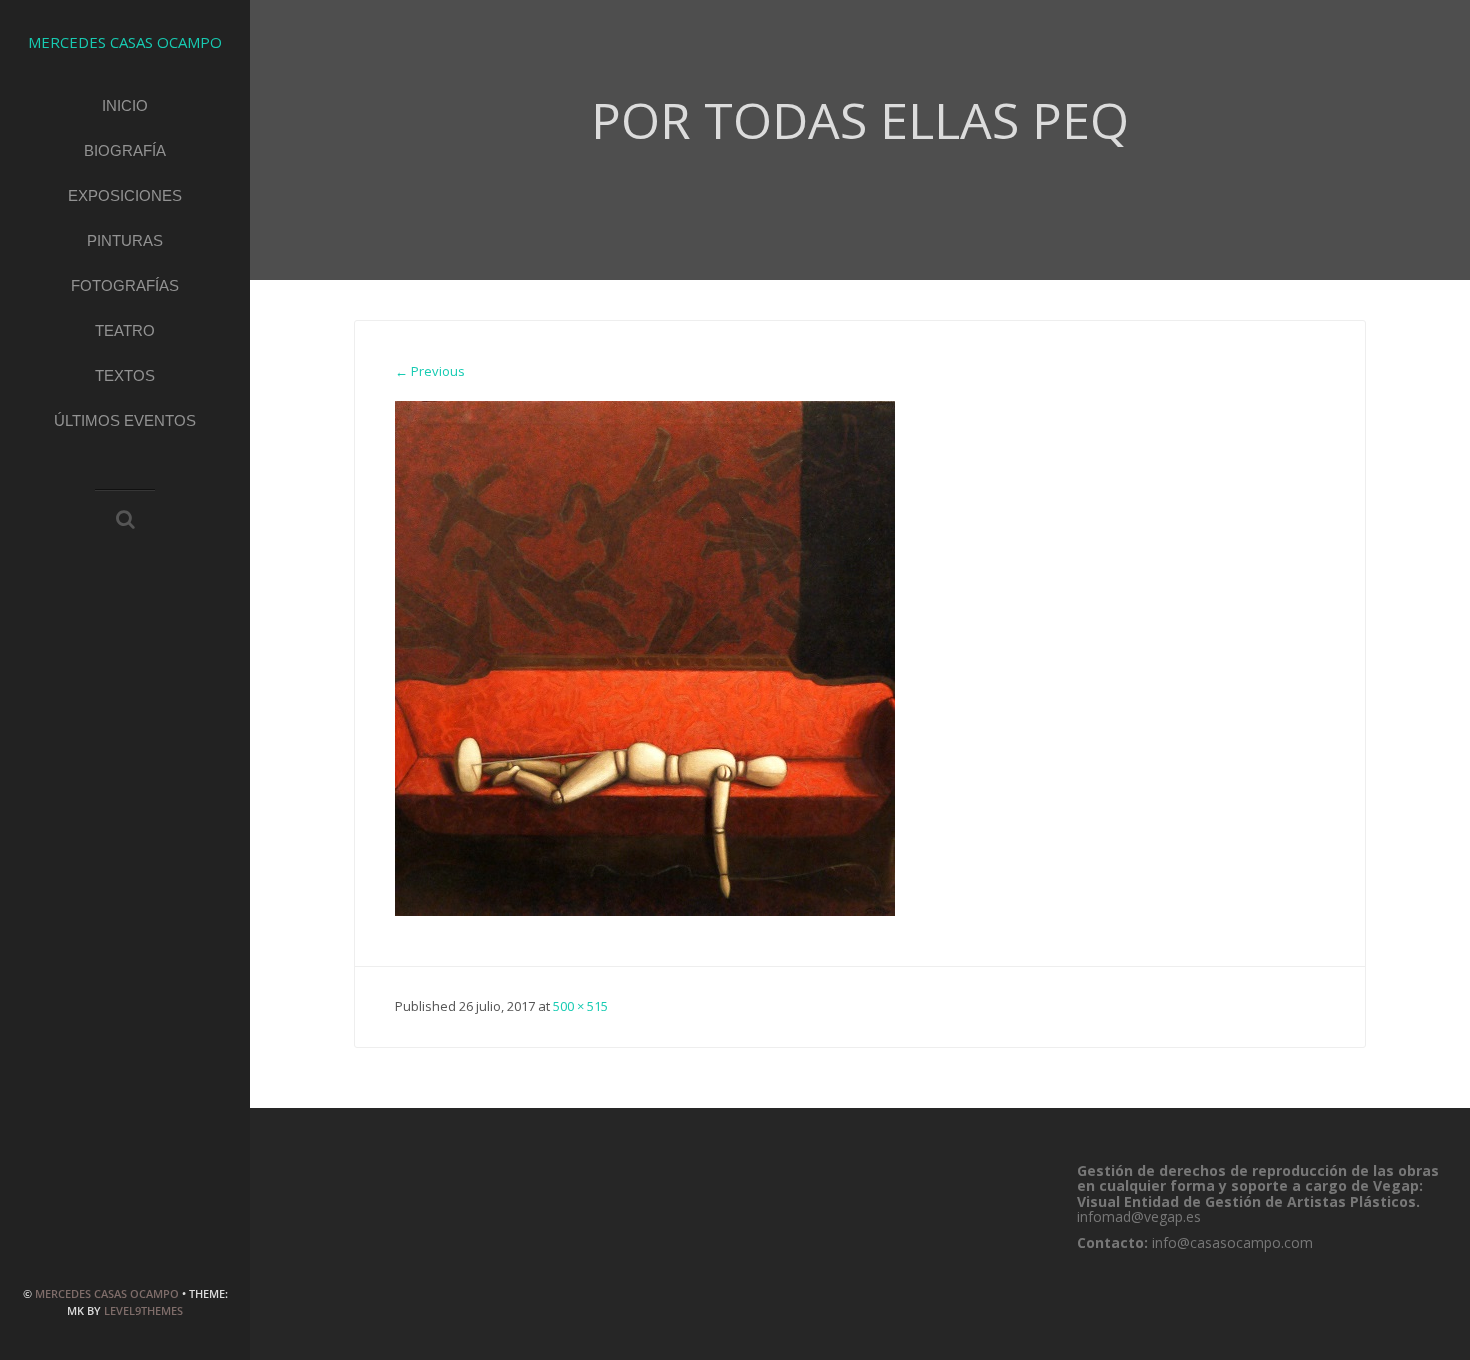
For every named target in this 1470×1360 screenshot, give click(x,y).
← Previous (430, 371)
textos (125, 375)
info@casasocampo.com (1232, 1242)
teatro (125, 330)
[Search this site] (125, 521)
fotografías (125, 285)
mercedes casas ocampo (107, 1293)
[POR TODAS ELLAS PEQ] (645, 657)
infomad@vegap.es (1139, 1216)
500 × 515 (580, 1006)
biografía (125, 150)
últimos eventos (125, 420)
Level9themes (143, 1310)
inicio (125, 105)
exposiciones (125, 195)
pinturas (125, 240)
